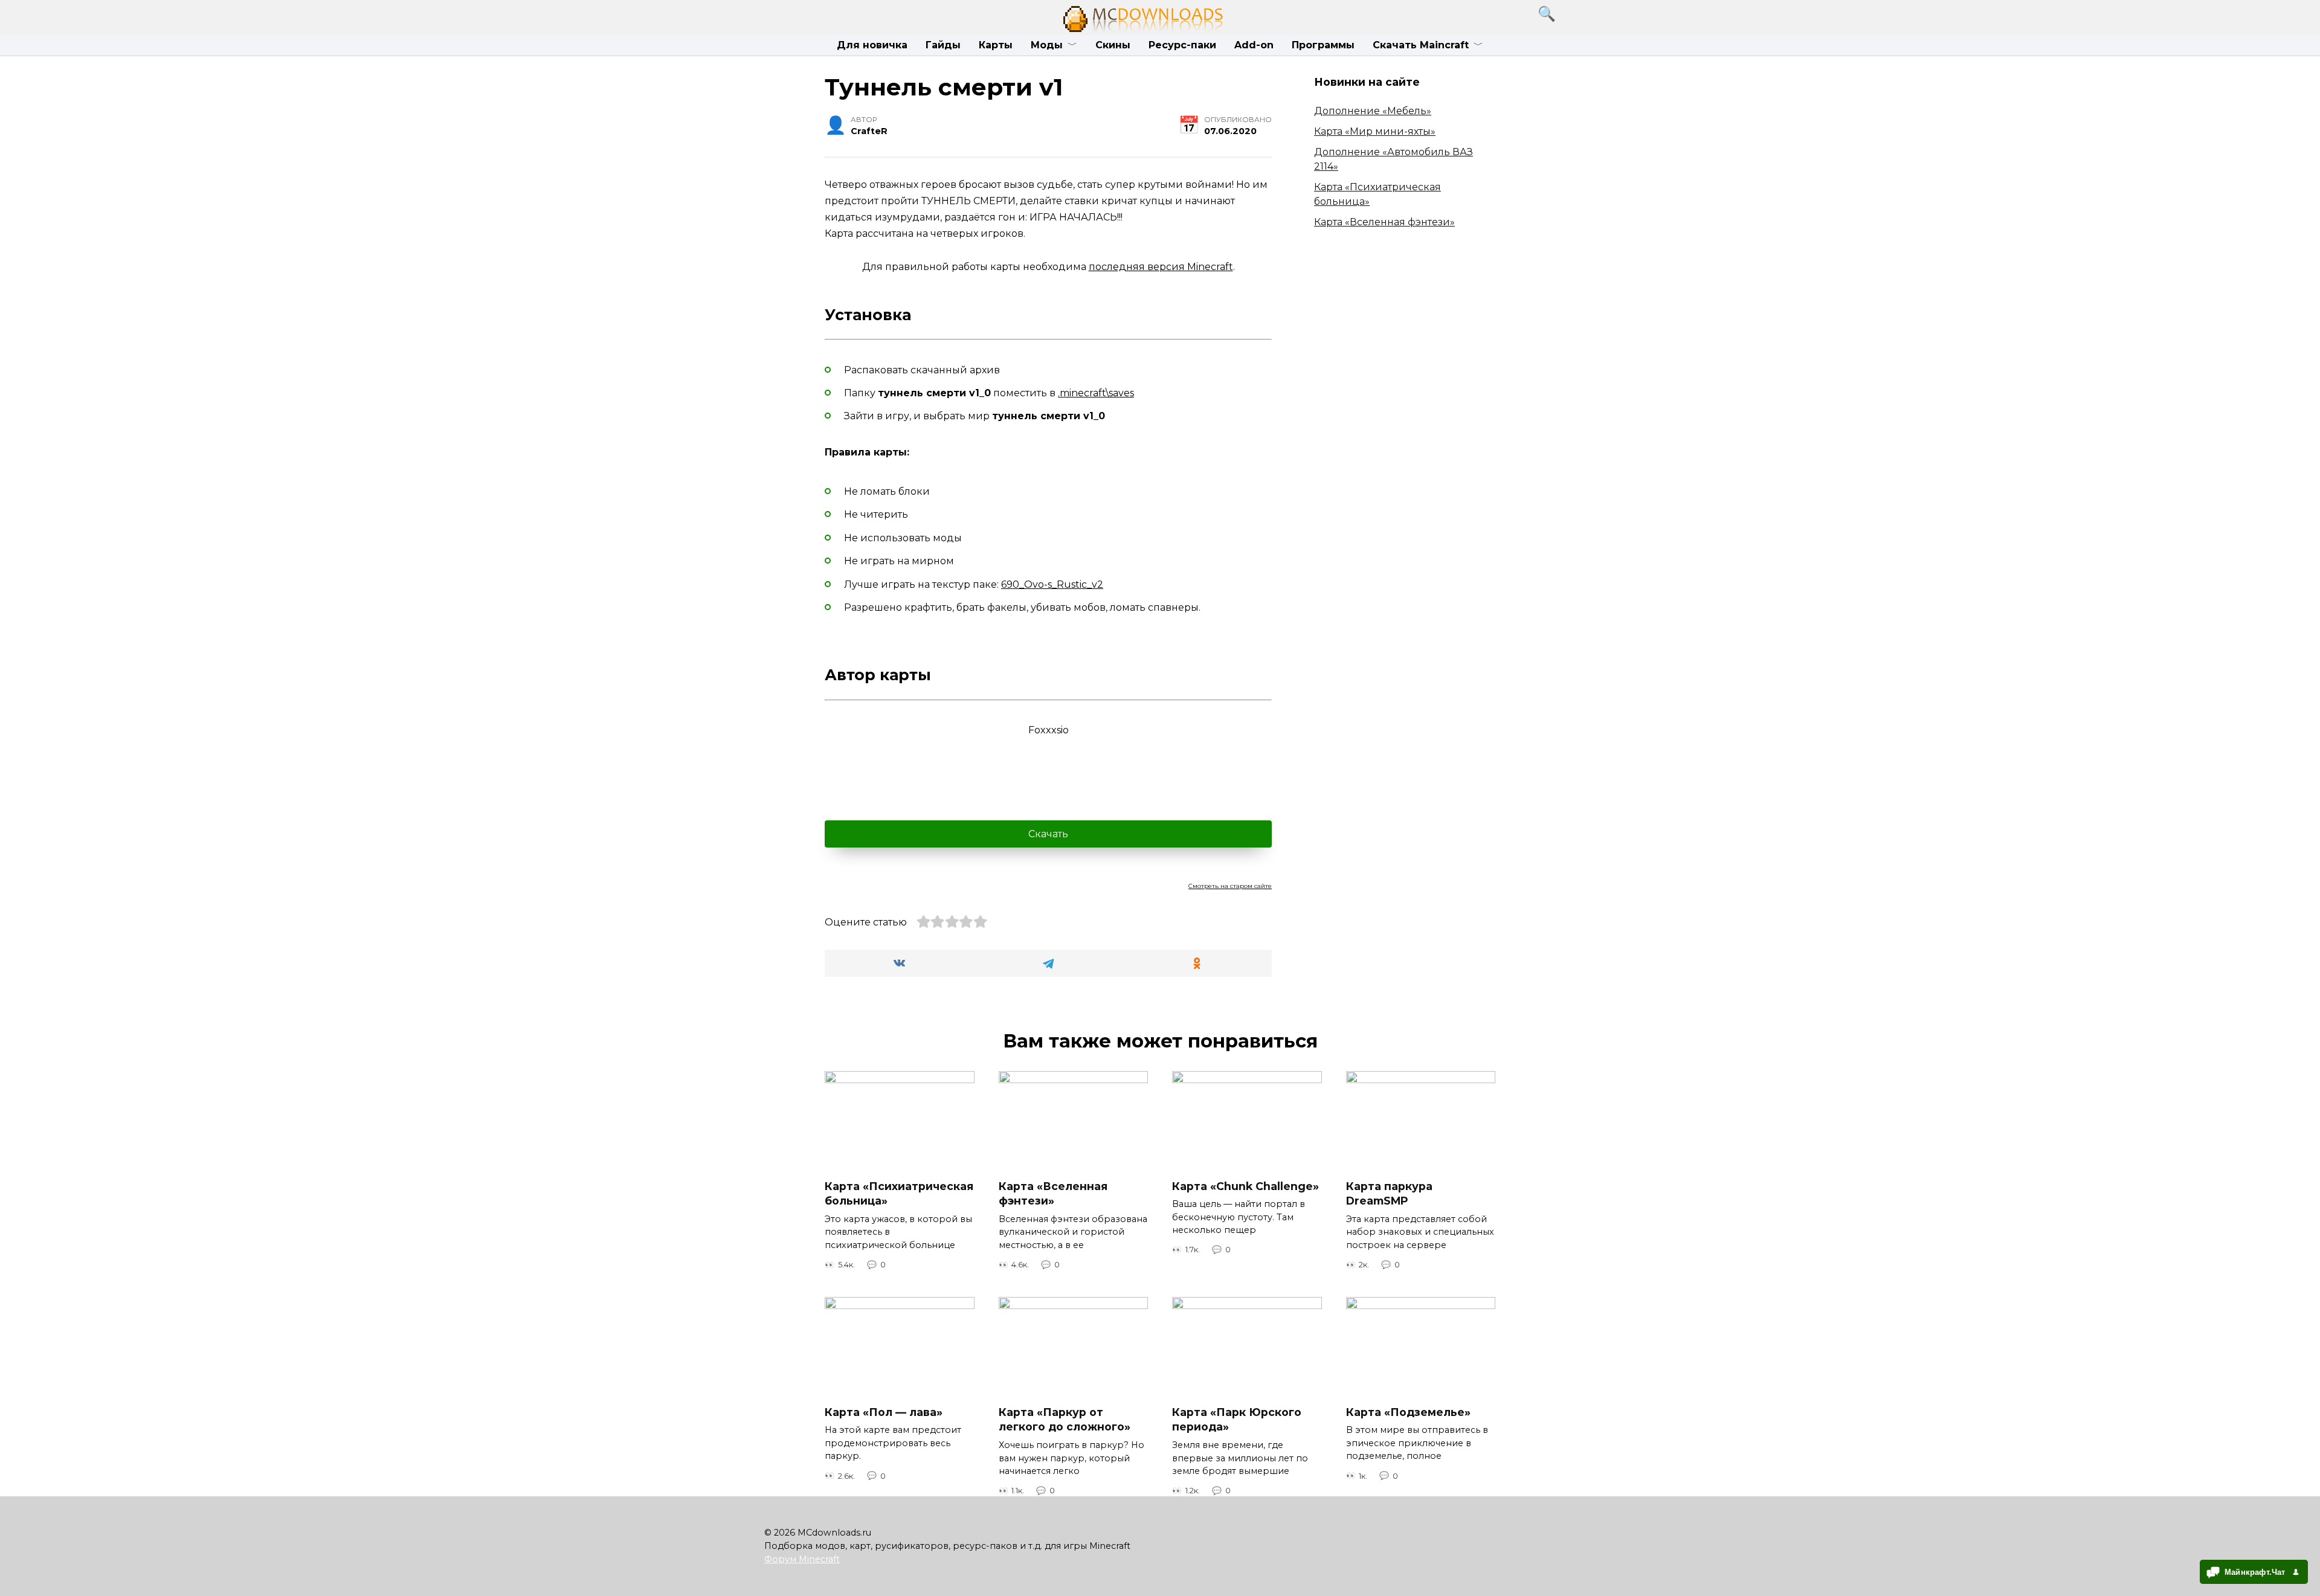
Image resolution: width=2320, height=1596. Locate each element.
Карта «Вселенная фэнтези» (1384, 222)
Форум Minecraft (802, 1559)
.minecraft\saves (1096, 393)
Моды (1047, 45)
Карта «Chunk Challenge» (1245, 1186)
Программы (1323, 45)
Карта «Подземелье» (1408, 1412)
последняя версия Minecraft (1161, 267)
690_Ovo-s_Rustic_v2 (1052, 584)
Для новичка (872, 45)
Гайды (943, 45)
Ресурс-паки (1182, 45)
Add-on (1254, 45)
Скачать (1048, 834)
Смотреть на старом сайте (1230, 886)
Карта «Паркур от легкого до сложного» (1065, 1420)
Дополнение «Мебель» (1373, 111)
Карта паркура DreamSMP (1389, 1193)
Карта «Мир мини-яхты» (1375, 131)
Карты (996, 45)
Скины (1113, 45)
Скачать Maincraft (1421, 45)
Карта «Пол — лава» (884, 1412)
